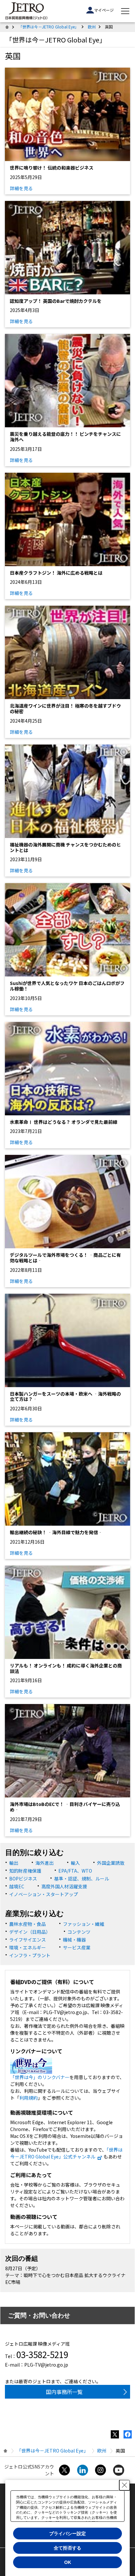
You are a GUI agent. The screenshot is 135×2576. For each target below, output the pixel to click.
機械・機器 (74, 1940)
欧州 (92, 27)
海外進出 (45, 1863)
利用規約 (29, 2098)
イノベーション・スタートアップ (44, 1894)
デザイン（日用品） (30, 1932)
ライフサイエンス (28, 1940)
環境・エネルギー (28, 1947)
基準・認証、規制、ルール (82, 1879)
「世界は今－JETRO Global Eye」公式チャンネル (66, 2153)
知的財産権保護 (25, 1871)
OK (68, 2562)
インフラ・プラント (30, 1955)
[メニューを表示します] (125, 11)
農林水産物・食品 (28, 1924)
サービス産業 (77, 1947)
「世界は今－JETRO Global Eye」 (48, 27)
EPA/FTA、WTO (75, 1871)
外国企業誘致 (111, 1863)
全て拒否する (67, 2548)
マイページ (104, 10)
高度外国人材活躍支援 (64, 1886)
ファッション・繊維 (84, 1924)
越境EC (17, 1886)
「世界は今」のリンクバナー (40, 2077)
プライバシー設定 (67, 2534)
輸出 (14, 1863)
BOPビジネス (23, 1879)
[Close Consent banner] (125, 2485)
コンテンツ (79, 1932)
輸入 (75, 1863)
